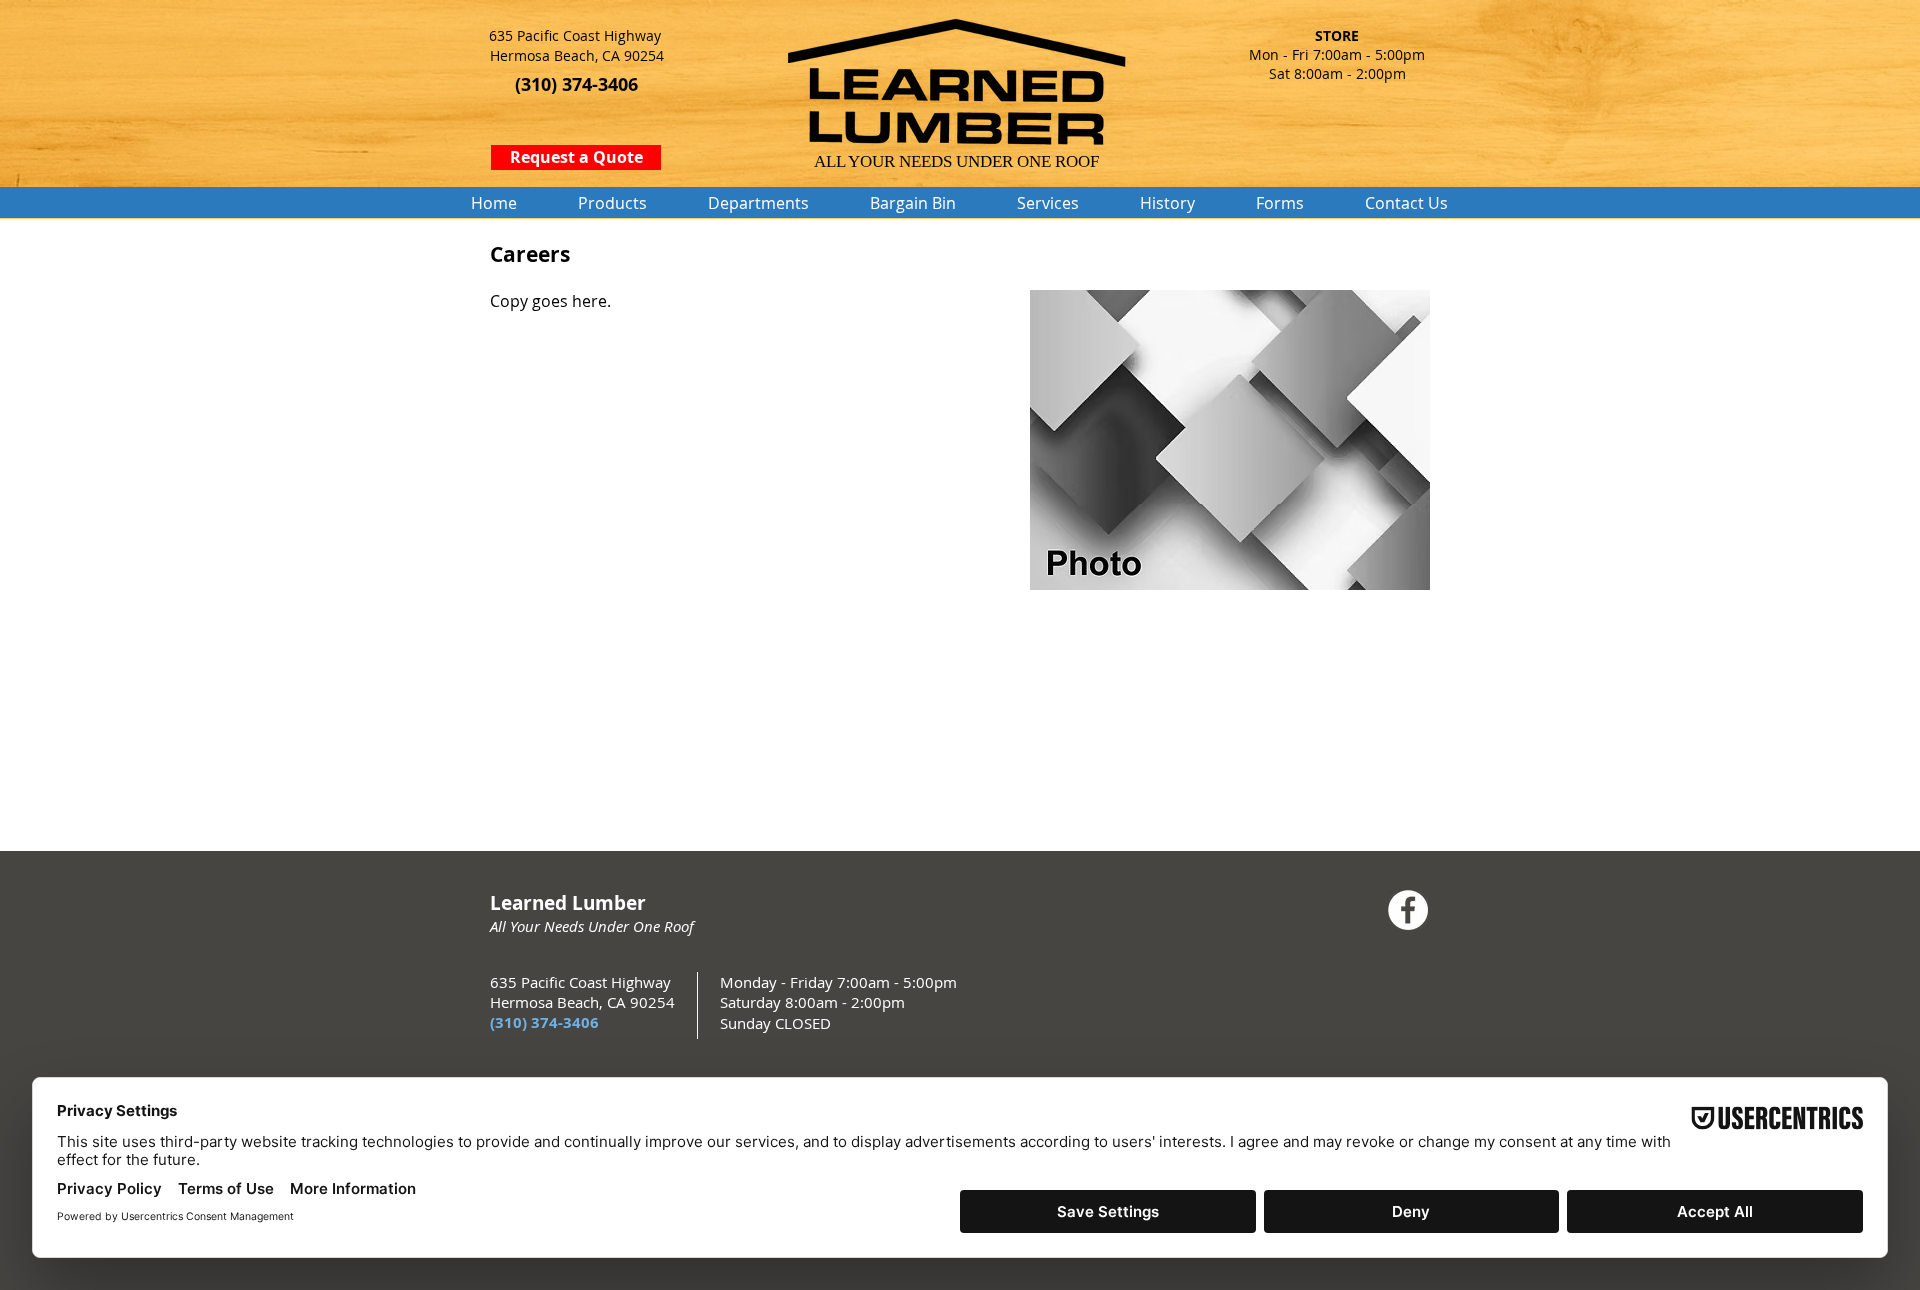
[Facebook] (1408, 910)
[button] (612, 203)
